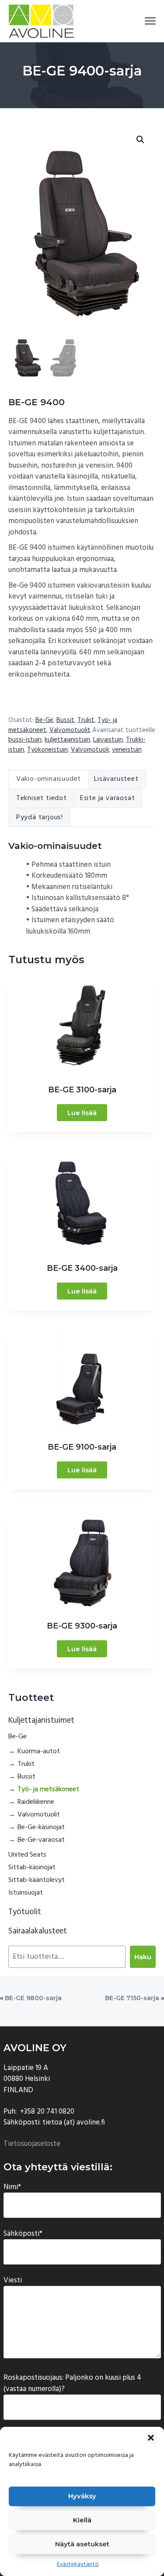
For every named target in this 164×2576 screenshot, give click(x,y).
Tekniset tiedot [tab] (42, 798)
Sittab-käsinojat (32, 1868)
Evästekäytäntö (78, 2564)
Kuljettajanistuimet (41, 1721)
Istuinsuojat (26, 1893)
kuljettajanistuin (67, 740)
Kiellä (82, 2520)
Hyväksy (82, 2496)
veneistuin (127, 750)
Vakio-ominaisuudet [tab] (49, 779)
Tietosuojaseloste (32, 2144)
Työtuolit (25, 1912)
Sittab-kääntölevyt (37, 1880)
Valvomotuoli (90, 750)
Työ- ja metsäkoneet (48, 1789)
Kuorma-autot (39, 1752)
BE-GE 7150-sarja (132, 1998)
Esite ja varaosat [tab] (108, 798)
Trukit (86, 720)
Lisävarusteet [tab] (116, 779)
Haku (143, 1957)
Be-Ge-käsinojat (41, 1827)
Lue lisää (82, 1113)
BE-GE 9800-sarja (33, 1998)
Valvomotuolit (70, 730)
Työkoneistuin (47, 750)
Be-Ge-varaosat (41, 1840)
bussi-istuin (25, 740)
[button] (151, 2438)
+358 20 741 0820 (47, 2112)
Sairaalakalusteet (38, 1931)
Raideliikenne (36, 1802)
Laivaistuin (108, 740)
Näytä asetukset (82, 2544)
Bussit (65, 720)
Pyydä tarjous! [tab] (40, 818)
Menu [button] (140, 21)
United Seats (27, 1855)
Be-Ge (44, 720)
